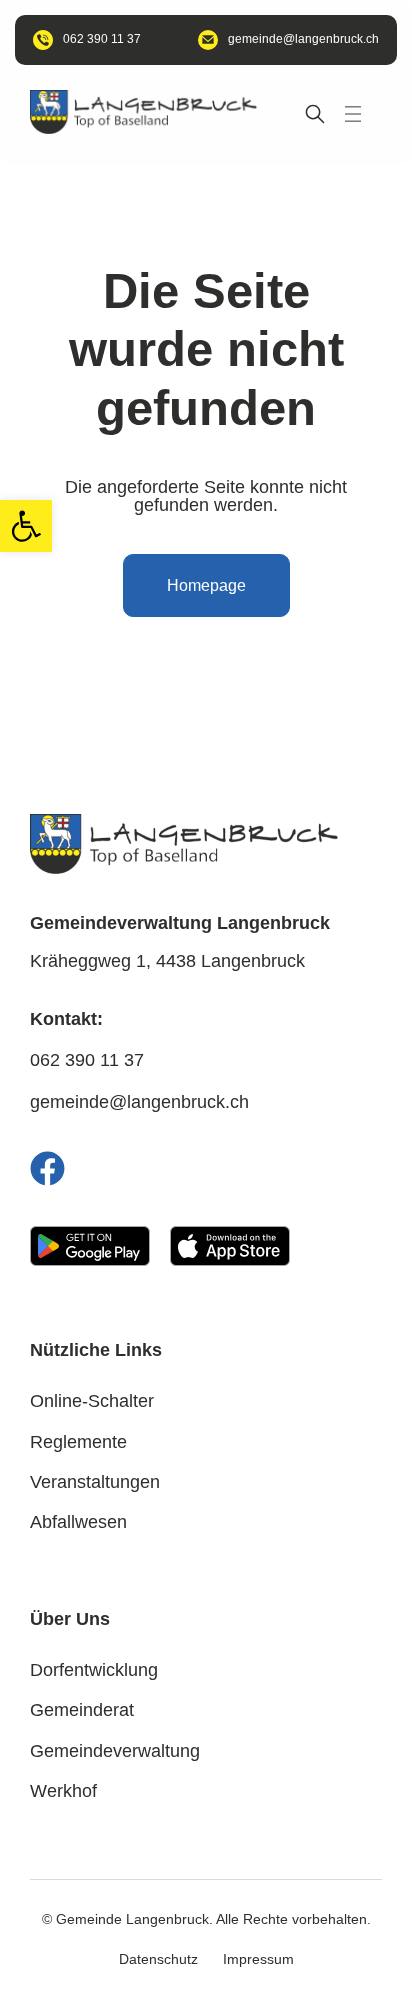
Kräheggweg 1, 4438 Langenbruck (167, 961)
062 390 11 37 (87, 1060)
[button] (26, 526)
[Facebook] (47, 1168)
